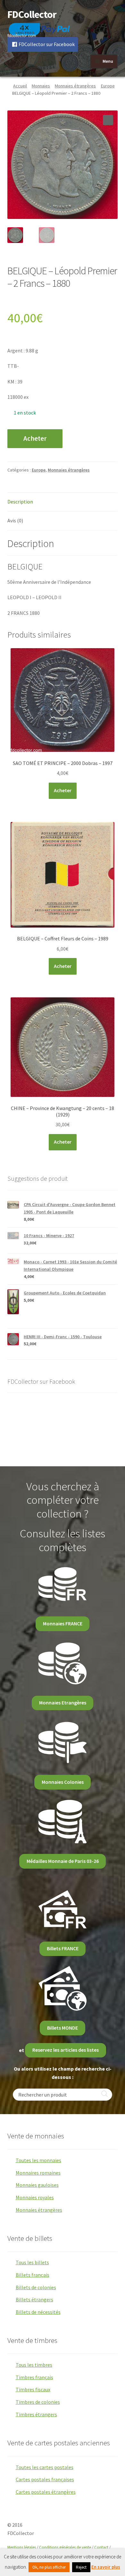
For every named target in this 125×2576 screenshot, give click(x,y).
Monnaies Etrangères (63, 1703)
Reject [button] (81, 2567)
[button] (108, 120)
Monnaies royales (35, 2197)
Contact (101, 2547)
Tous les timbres (34, 2365)
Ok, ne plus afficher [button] (49, 2567)
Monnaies (41, 86)
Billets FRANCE (63, 1948)
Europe (108, 86)
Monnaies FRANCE (63, 1623)
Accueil (20, 86)
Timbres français (34, 2377)
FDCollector (32, 14)
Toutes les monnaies (38, 2160)
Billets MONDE (63, 2028)
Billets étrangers (34, 2299)
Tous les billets (32, 2262)
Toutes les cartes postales (45, 2467)
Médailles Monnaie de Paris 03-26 (63, 1861)
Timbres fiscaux (33, 2389)
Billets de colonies (36, 2287)
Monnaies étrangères (75, 86)
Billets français (33, 2275)
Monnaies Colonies (63, 1782)
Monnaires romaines (38, 2173)
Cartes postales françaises (45, 2479)
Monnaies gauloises (37, 2185)
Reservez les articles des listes (66, 2050)
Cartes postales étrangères (46, 2492)
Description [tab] (20, 502)
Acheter (35, 439)
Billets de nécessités (38, 2312)
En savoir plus (106, 2567)
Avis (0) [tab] (15, 520)
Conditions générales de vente (65, 2547)
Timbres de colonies (38, 2402)
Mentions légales (22, 2547)
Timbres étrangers (36, 2414)
